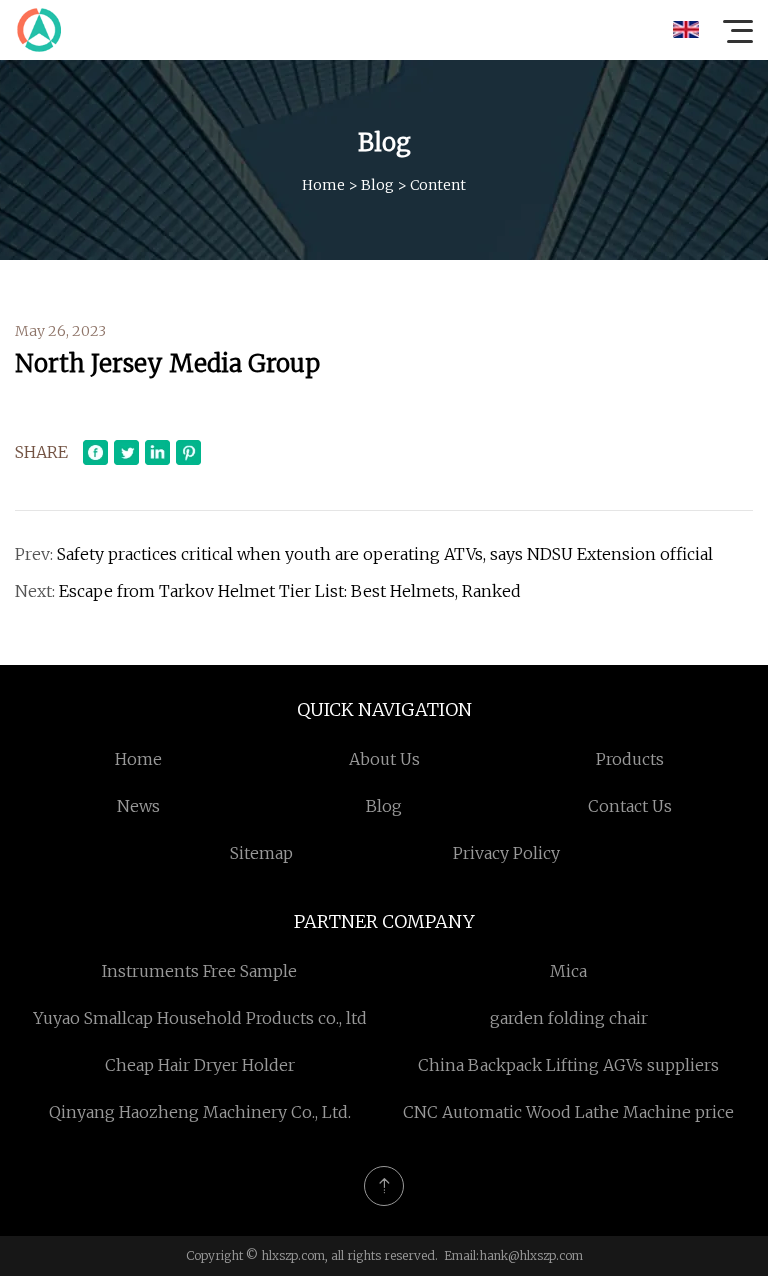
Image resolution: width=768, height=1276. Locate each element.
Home (323, 185)
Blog (377, 185)
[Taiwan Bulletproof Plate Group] (39, 30)
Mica (568, 971)
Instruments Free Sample (199, 971)
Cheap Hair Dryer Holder (200, 1065)
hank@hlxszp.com (531, 1255)
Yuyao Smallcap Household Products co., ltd (200, 1018)
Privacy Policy (506, 853)
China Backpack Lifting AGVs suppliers (568, 1065)
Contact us (630, 806)
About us (384, 759)
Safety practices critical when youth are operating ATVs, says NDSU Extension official (385, 554)
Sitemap (261, 853)
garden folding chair (569, 1018)
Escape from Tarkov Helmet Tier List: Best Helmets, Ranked (290, 591)
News (138, 806)
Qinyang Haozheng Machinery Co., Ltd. (200, 1112)
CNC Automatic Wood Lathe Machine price (568, 1112)
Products (630, 759)
